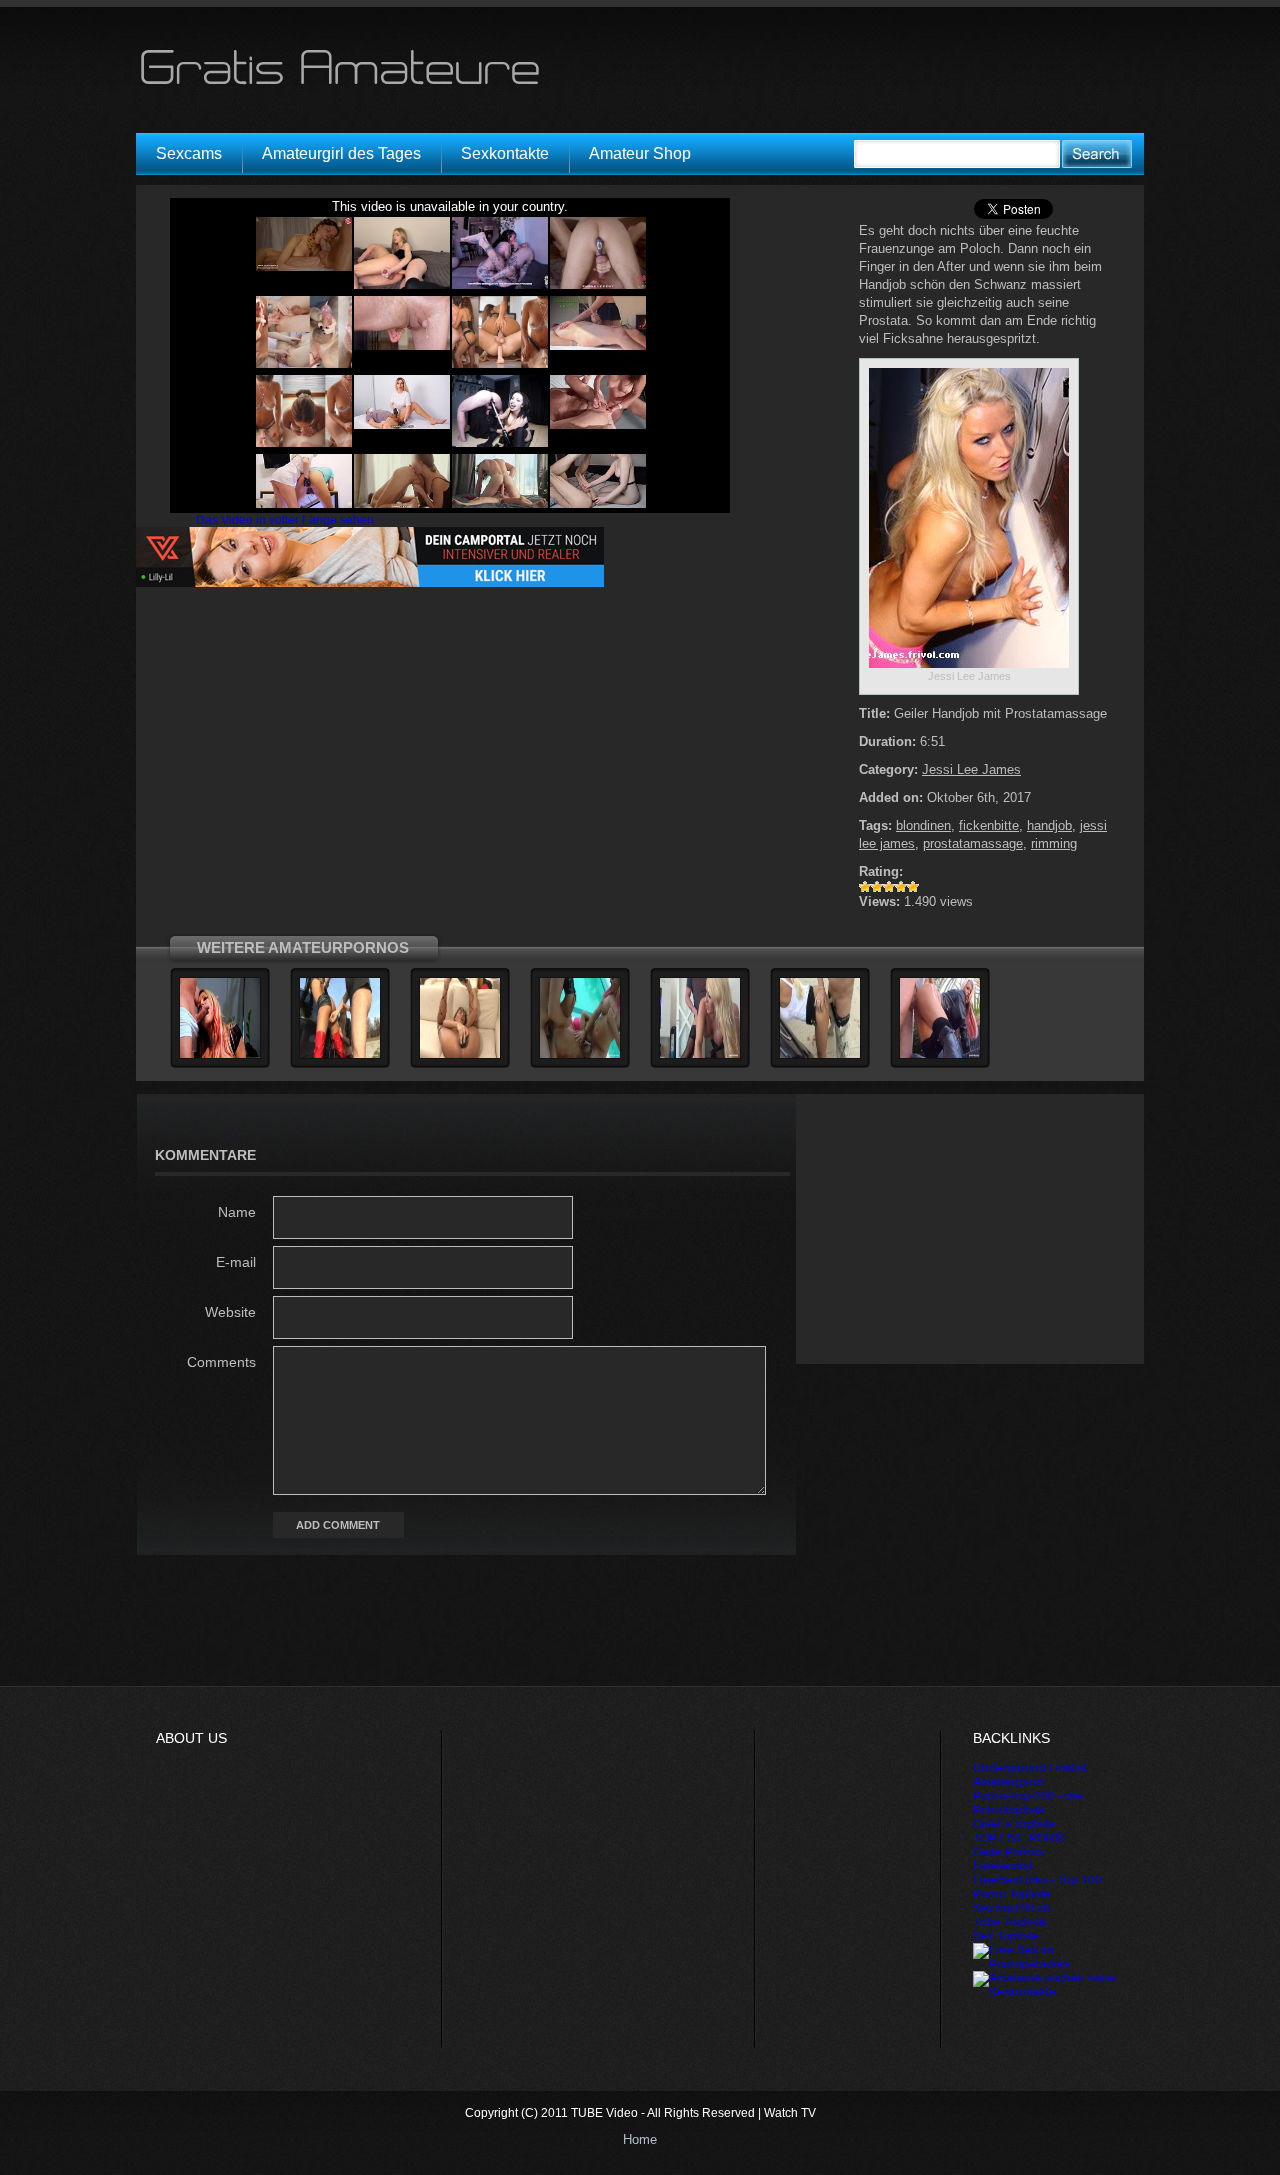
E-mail (236, 1262)
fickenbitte (989, 825)
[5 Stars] (913, 887)
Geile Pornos (1008, 1852)
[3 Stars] (889, 887)
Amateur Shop (640, 153)
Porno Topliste (1012, 1894)
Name (237, 1212)
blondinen (923, 825)
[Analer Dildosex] (460, 1055)
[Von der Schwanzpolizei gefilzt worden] (340, 1055)
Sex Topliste (1006, 1936)
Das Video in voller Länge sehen (285, 520)
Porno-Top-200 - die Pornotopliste (1027, 1803)
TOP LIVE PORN (1018, 1838)
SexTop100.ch (1012, 1908)
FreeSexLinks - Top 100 (1037, 1880)
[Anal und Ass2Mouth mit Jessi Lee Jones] (940, 1055)
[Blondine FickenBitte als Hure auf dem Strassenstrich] (820, 1055)
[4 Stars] (901, 887)
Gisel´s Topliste (1014, 1824)
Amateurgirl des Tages (341, 153)
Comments (221, 1362)
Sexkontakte (505, 153)
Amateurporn (1008, 1782)
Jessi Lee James (971, 769)
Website (230, 1312)
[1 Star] (865, 887)
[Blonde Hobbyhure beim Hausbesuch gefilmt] (700, 1055)
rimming (1054, 843)
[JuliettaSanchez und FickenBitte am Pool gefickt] (580, 1055)
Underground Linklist (1030, 1768)
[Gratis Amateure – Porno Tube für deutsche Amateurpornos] (347, 84)
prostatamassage (973, 843)
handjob (1049, 825)
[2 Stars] (877, 887)
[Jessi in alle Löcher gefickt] (220, 1055)
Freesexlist (1002, 1866)
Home (640, 2139)
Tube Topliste (1009, 1922)
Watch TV (790, 2113)
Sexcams (189, 153)
